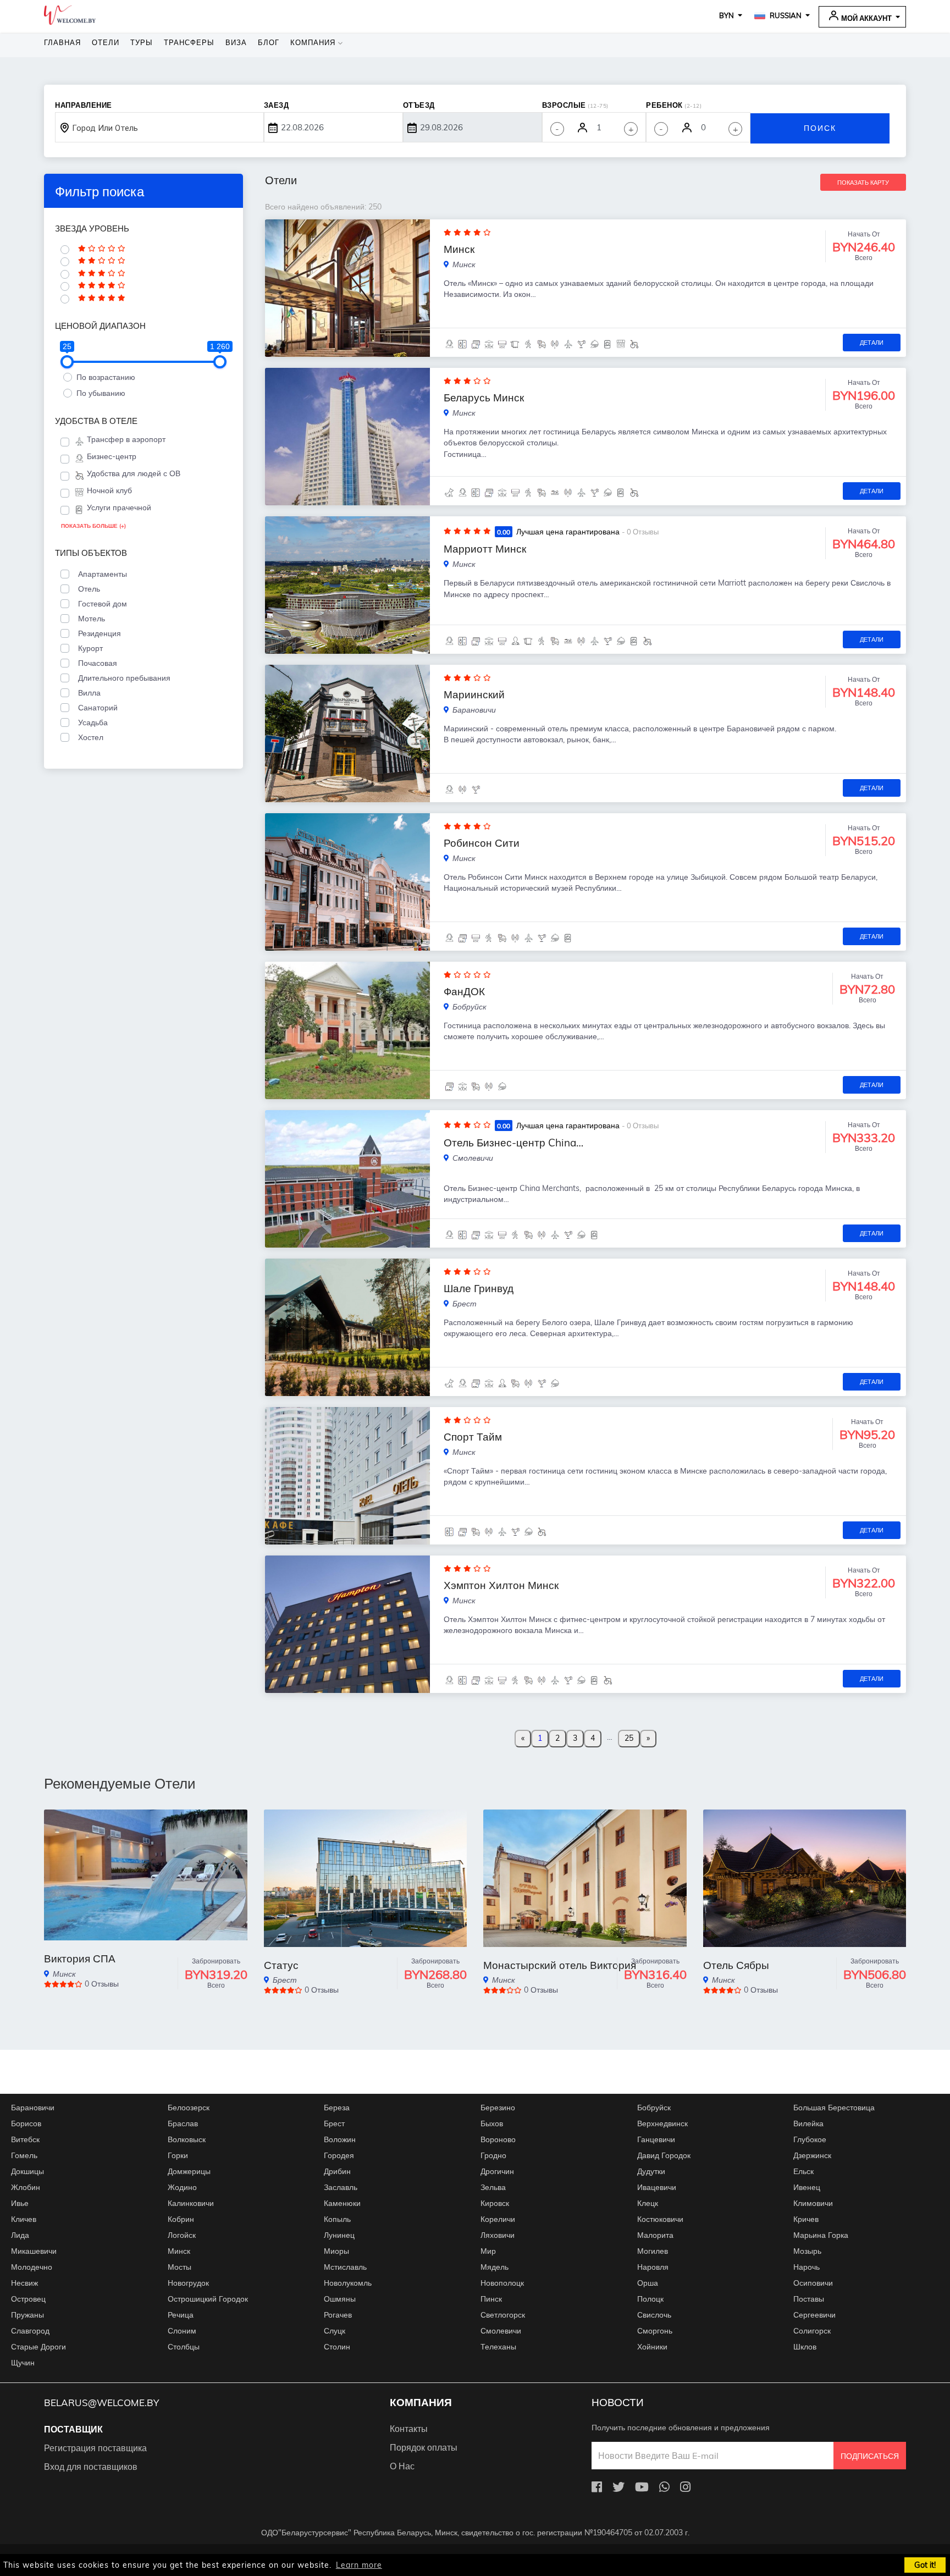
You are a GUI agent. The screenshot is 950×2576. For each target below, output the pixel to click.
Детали (872, 343)
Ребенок (674, 105)
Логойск (182, 2235)
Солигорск (812, 2331)
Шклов (805, 2347)
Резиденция (97, 633)
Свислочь (654, 2315)
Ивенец (807, 2187)
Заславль (341, 2187)
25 (629, 1738)
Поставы (809, 2299)
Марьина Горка (821, 2235)
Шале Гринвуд (479, 1288)
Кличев (24, 2219)
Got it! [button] (925, 2565)
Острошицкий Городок (208, 2299)
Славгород (30, 2331)
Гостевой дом (100, 604)
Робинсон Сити (482, 843)
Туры (142, 42)
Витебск (25, 2139)
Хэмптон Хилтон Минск (501, 1585)
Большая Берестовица (834, 2108)
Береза (337, 2108)
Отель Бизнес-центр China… (513, 1143)
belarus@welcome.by (101, 2403)
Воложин (340, 2139)
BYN (727, 15)
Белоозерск (189, 2108)
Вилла (87, 693)
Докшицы (27, 2171)
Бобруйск (654, 2108)
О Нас (402, 2466)
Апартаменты (100, 574)
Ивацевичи (657, 2187)
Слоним (182, 2331)
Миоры (336, 2251)
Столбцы (184, 2347)
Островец (28, 2299)
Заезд (277, 105)
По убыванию (101, 393)
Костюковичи (660, 2219)
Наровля (653, 2267)
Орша (648, 2283)
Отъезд (419, 105)
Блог (269, 42)
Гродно (493, 2155)
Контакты (409, 2429)
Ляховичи (498, 2235)
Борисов (26, 2123)
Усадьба (91, 722)
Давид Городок (664, 2155)
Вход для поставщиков (91, 2467)
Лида (20, 2235)
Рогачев (338, 2315)
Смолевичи (501, 2331)
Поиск (820, 128)
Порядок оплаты (424, 2447)
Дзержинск (812, 2155)
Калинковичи (191, 2203)
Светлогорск (503, 2315)
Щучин (23, 2363)
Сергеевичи (814, 2315)
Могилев (653, 2251)
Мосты (179, 2267)
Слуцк (335, 2331)
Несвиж (24, 2283)
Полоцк (650, 2299)
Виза (236, 42)
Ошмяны (340, 2299)
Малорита (655, 2235)
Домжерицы (189, 2171)
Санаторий (96, 708)
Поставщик (73, 2429)
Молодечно (32, 2267)
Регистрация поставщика (95, 2448)
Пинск (491, 2299)
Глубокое (810, 2139)
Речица (181, 2315)
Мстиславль (345, 2267)
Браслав (183, 2123)
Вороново (498, 2139)
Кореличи (498, 2219)
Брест (334, 2123)
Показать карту (863, 183)
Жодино (182, 2187)
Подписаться (870, 2456)
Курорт (88, 648)
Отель (87, 589)
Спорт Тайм (473, 1437)
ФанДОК (464, 991)
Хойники (652, 2347)
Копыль (337, 2219)
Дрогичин (497, 2171)
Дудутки (651, 2171)
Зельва (493, 2187)
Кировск (495, 2203)
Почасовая (95, 663)
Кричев (806, 2219)
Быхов (492, 2123)
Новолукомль (348, 2283)
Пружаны (27, 2315)
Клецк (648, 2203)
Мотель (89, 619)
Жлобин (26, 2187)
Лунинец (339, 2235)
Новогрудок (188, 2283)
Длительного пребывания (122, 678)
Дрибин (337, 2171)
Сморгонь (655, 2331)
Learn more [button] (359, 2565)
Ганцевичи (656, 2139)
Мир (488, 2251)
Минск (459, 249)
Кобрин (181, 2219)
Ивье (20, 2203)
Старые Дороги (38, 2347)
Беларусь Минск (484, 398)
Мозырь (807, 2251)
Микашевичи (34, 2251)
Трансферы (189, 42)
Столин (337, 2347)
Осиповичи (813, 2283)
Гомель (24, 2155)
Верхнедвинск (662, 2123)
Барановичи (33, 2108)
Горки (178, 2155)
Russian (785, 15)
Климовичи (813, 2203)
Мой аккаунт (866, 18)
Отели (106, 42)
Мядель (495, 2267)
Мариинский (474, 694)
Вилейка (808, 2123)
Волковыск (187, 2139)
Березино (498, 2108)
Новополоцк (502, 2283)
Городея (339, 2155)
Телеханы (498, 2347)
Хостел (89, 737)
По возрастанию (106, 377)
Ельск (803, 2171)
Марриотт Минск (485, 549)
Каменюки (342, 2203)
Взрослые (575, 105)
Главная (62, 42)
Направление (84, 105)
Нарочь (807, 2267)
